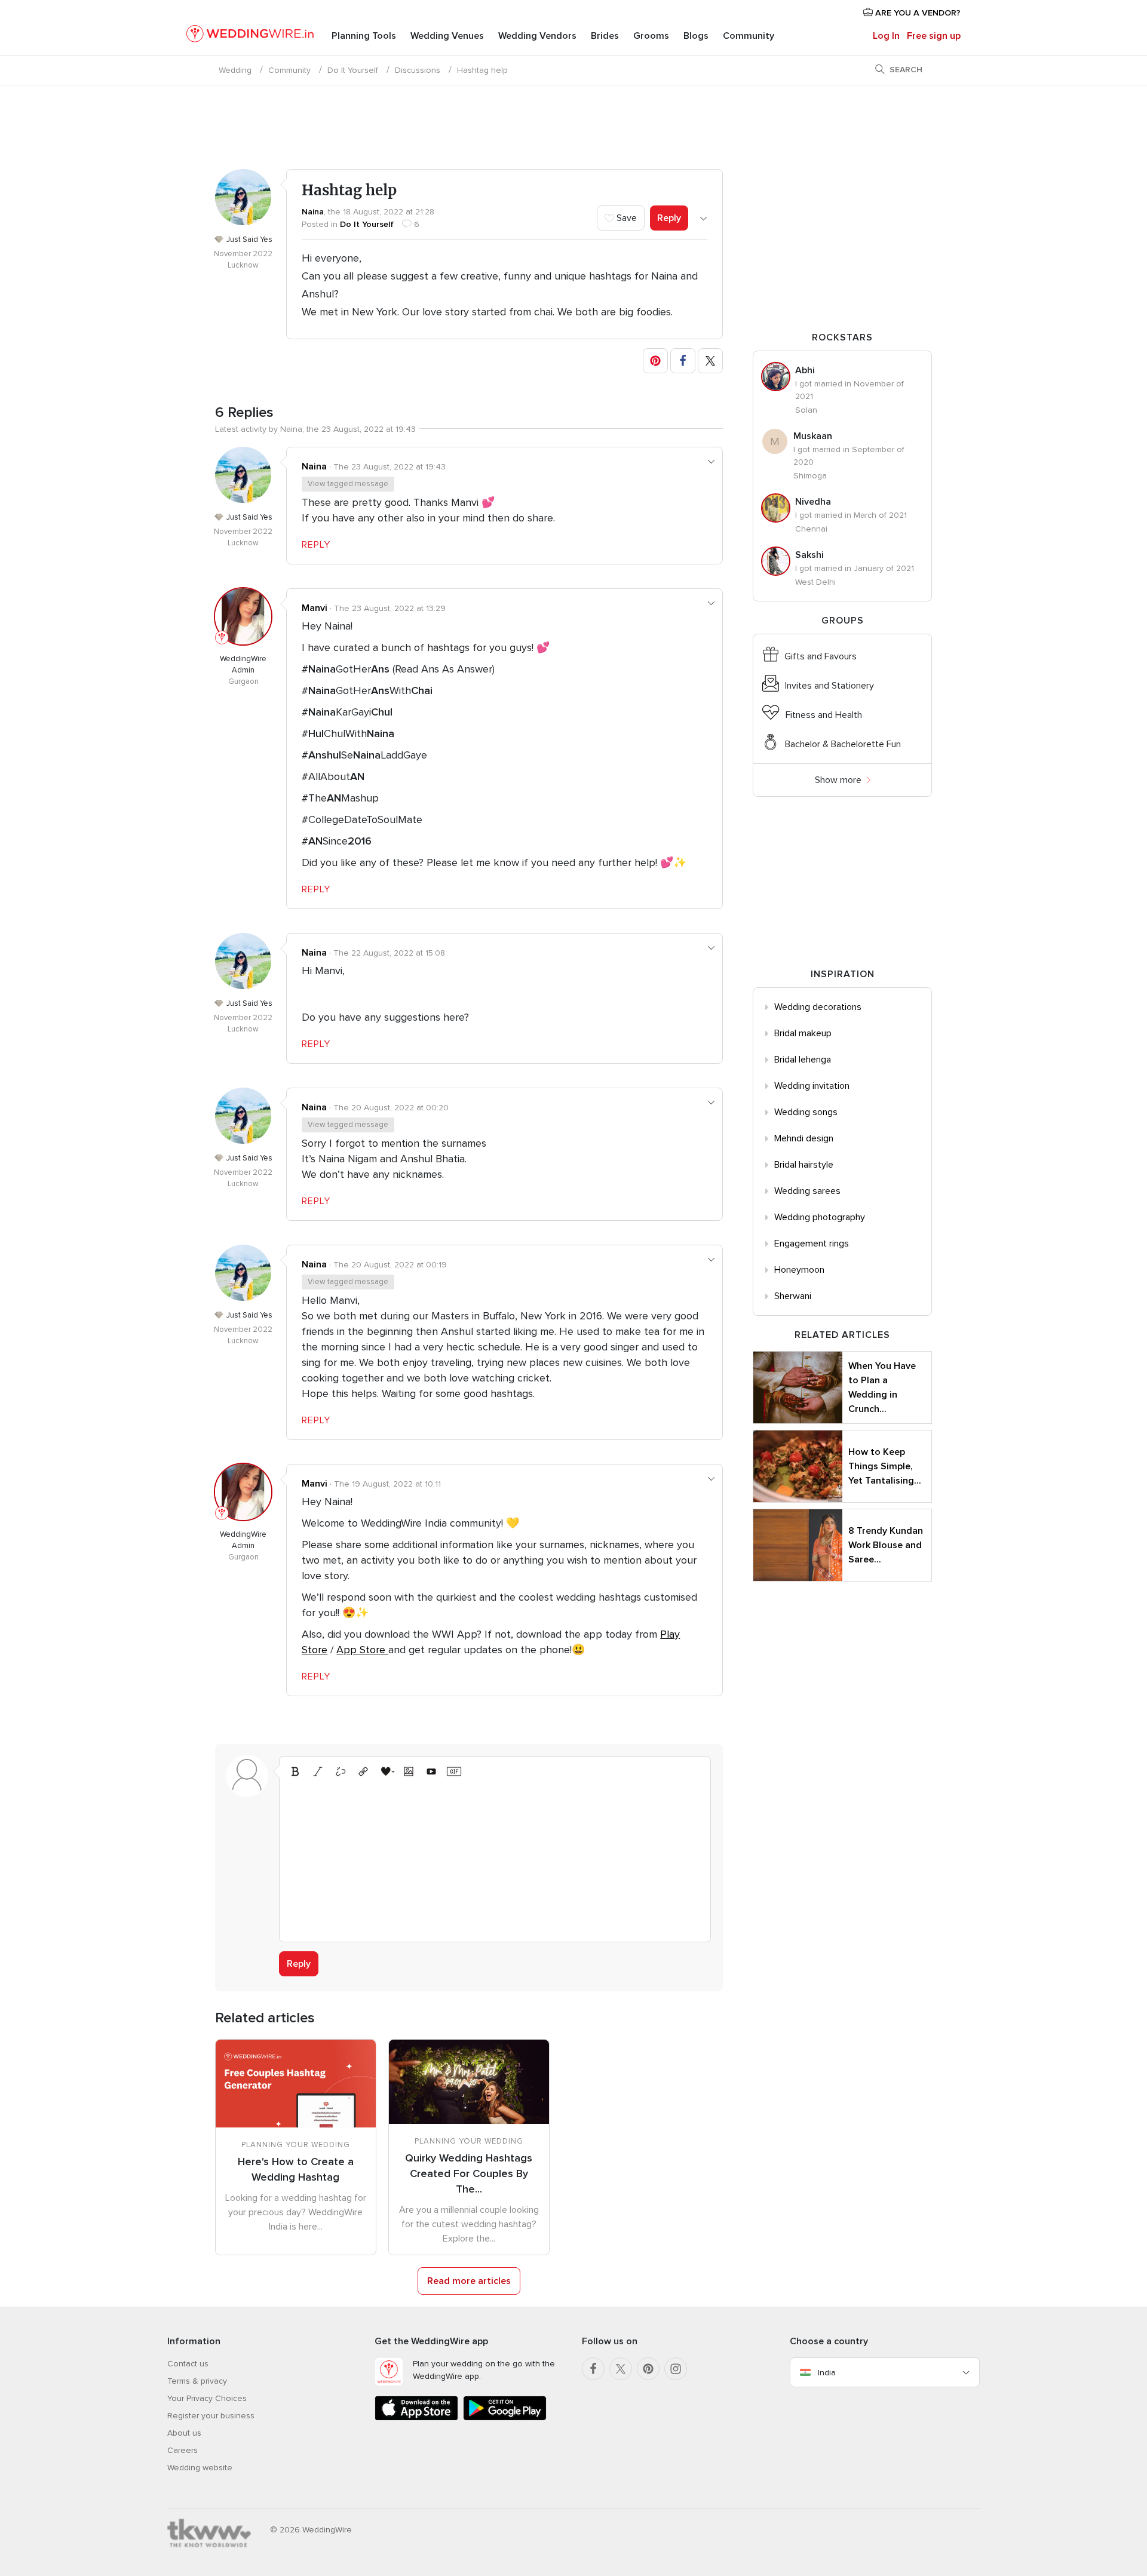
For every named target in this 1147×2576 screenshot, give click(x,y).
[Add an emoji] (386, 1771)
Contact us (188, 2364)
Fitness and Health (824, 715)
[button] (655, 361)
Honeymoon (799, 1270)
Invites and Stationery (829, 686)
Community (749, 36)
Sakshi (809, 555)
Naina (313, 212)
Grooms (651, 36)
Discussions (418, 70)
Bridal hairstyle (804, 1165)
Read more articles (469, 2281)
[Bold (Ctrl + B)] (295, 1771)
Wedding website (200, 2468)
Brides (605, 36)
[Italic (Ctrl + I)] (318, 1771)
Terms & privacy (197, 2381)
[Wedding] (250, 36)
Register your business (211, 2416)
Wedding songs (806, 1112)
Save (625, 218)
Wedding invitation (812, 1086)
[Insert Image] (409, 1771)
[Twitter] (621, 2369)
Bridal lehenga (803, 1060)
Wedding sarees (807, 1191)
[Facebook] (593, 2369)
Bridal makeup (803, 1033)
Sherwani (793, 1296)
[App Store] (416, 2418)
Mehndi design (804, 1138)
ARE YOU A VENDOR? (917, 13)
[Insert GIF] (454, 1771)
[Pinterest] (648, 2369)
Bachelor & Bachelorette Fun (843, 744)
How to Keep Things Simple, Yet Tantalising (885, 1466)
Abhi (805, 370)
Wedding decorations (818, 1007)
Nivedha (813, 502)
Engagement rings (812, 1244)
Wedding (235, 70)
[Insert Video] (431, 1771)
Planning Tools (364, 36)
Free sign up (934, 36)
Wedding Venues (447, 36)
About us (184, 2433)
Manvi (315, 608)
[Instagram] (676, 2369)
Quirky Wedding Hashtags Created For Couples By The (469, 2173)
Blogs (696, 36)
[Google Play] (505, 2418)
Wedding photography (820, 1217)
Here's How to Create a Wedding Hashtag (296, 2169)
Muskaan (813, 436)
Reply (669, 218)
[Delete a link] (341, 1771)
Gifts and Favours (821, 656)
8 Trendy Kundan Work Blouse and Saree (886, 1545)
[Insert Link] (363, 1771)
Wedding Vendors (537, 36)
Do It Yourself (353, 70)
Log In (886, 36)
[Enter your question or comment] (495, 1858)
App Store (362, 1650)
